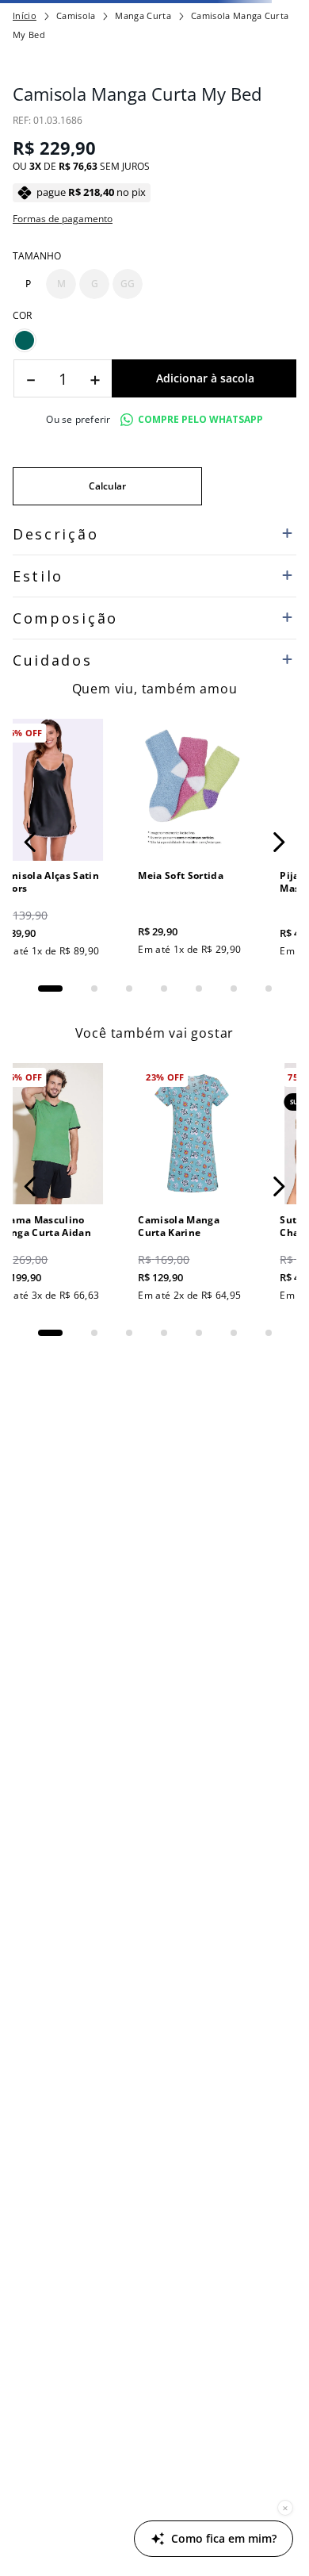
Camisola (76, 15)
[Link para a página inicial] (25, 16)
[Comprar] (204, 378)
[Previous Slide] (31, 842)
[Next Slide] (278, 842)
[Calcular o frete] (107, 486)
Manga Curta (143, 15)
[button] (28, 284)
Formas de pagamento (63, 219)
